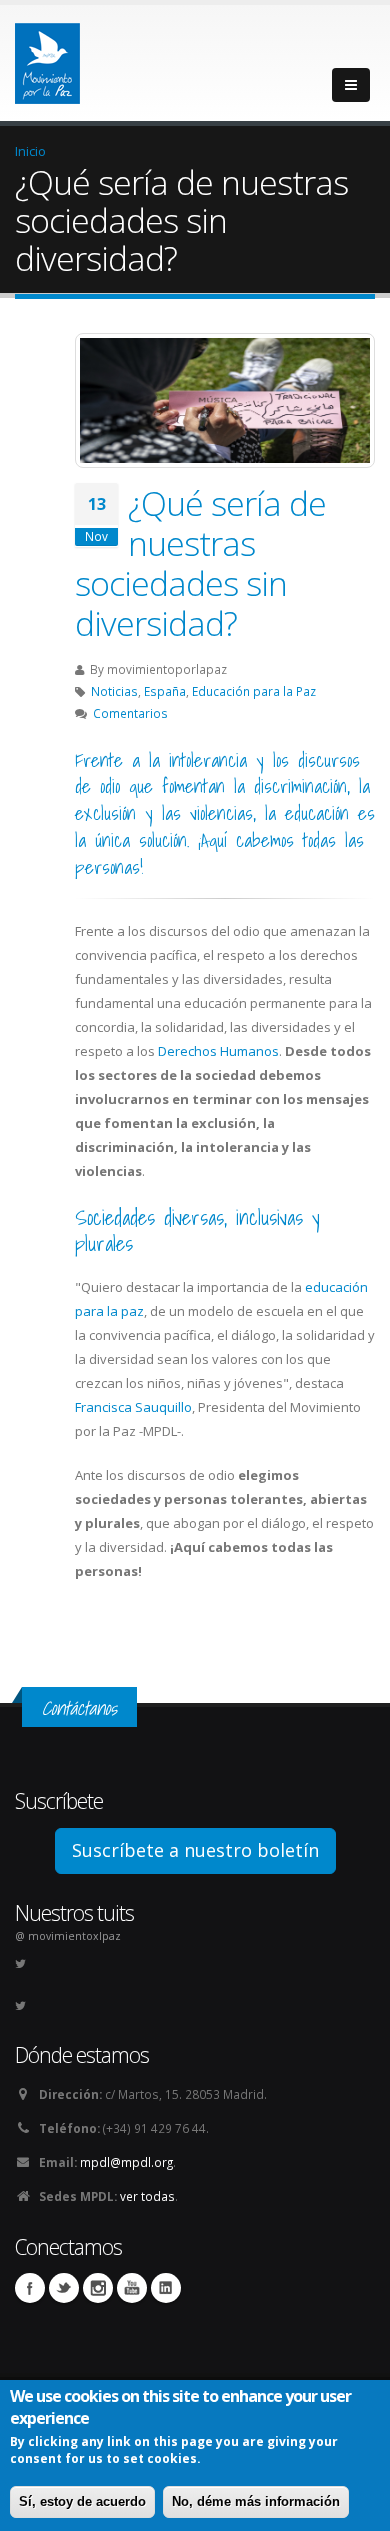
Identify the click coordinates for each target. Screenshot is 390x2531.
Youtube (132, 2288)
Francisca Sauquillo (133, 1407)
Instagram (98, 2288)
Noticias (114, 691)
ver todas (147, 2196)
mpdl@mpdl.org (126, 2162)
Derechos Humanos (218, 1051)
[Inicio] (47, 58)
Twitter (64, 2288)
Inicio (30, 151)
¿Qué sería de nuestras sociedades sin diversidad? (200, 563)
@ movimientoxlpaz (68, 1936)
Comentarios (130, 713)
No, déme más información (256, 2501)
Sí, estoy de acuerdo (82, 2501)
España (165, 691)
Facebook (30, 2288)
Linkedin (166, 2288)
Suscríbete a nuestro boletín (195, 1850)
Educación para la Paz (254, 691)
